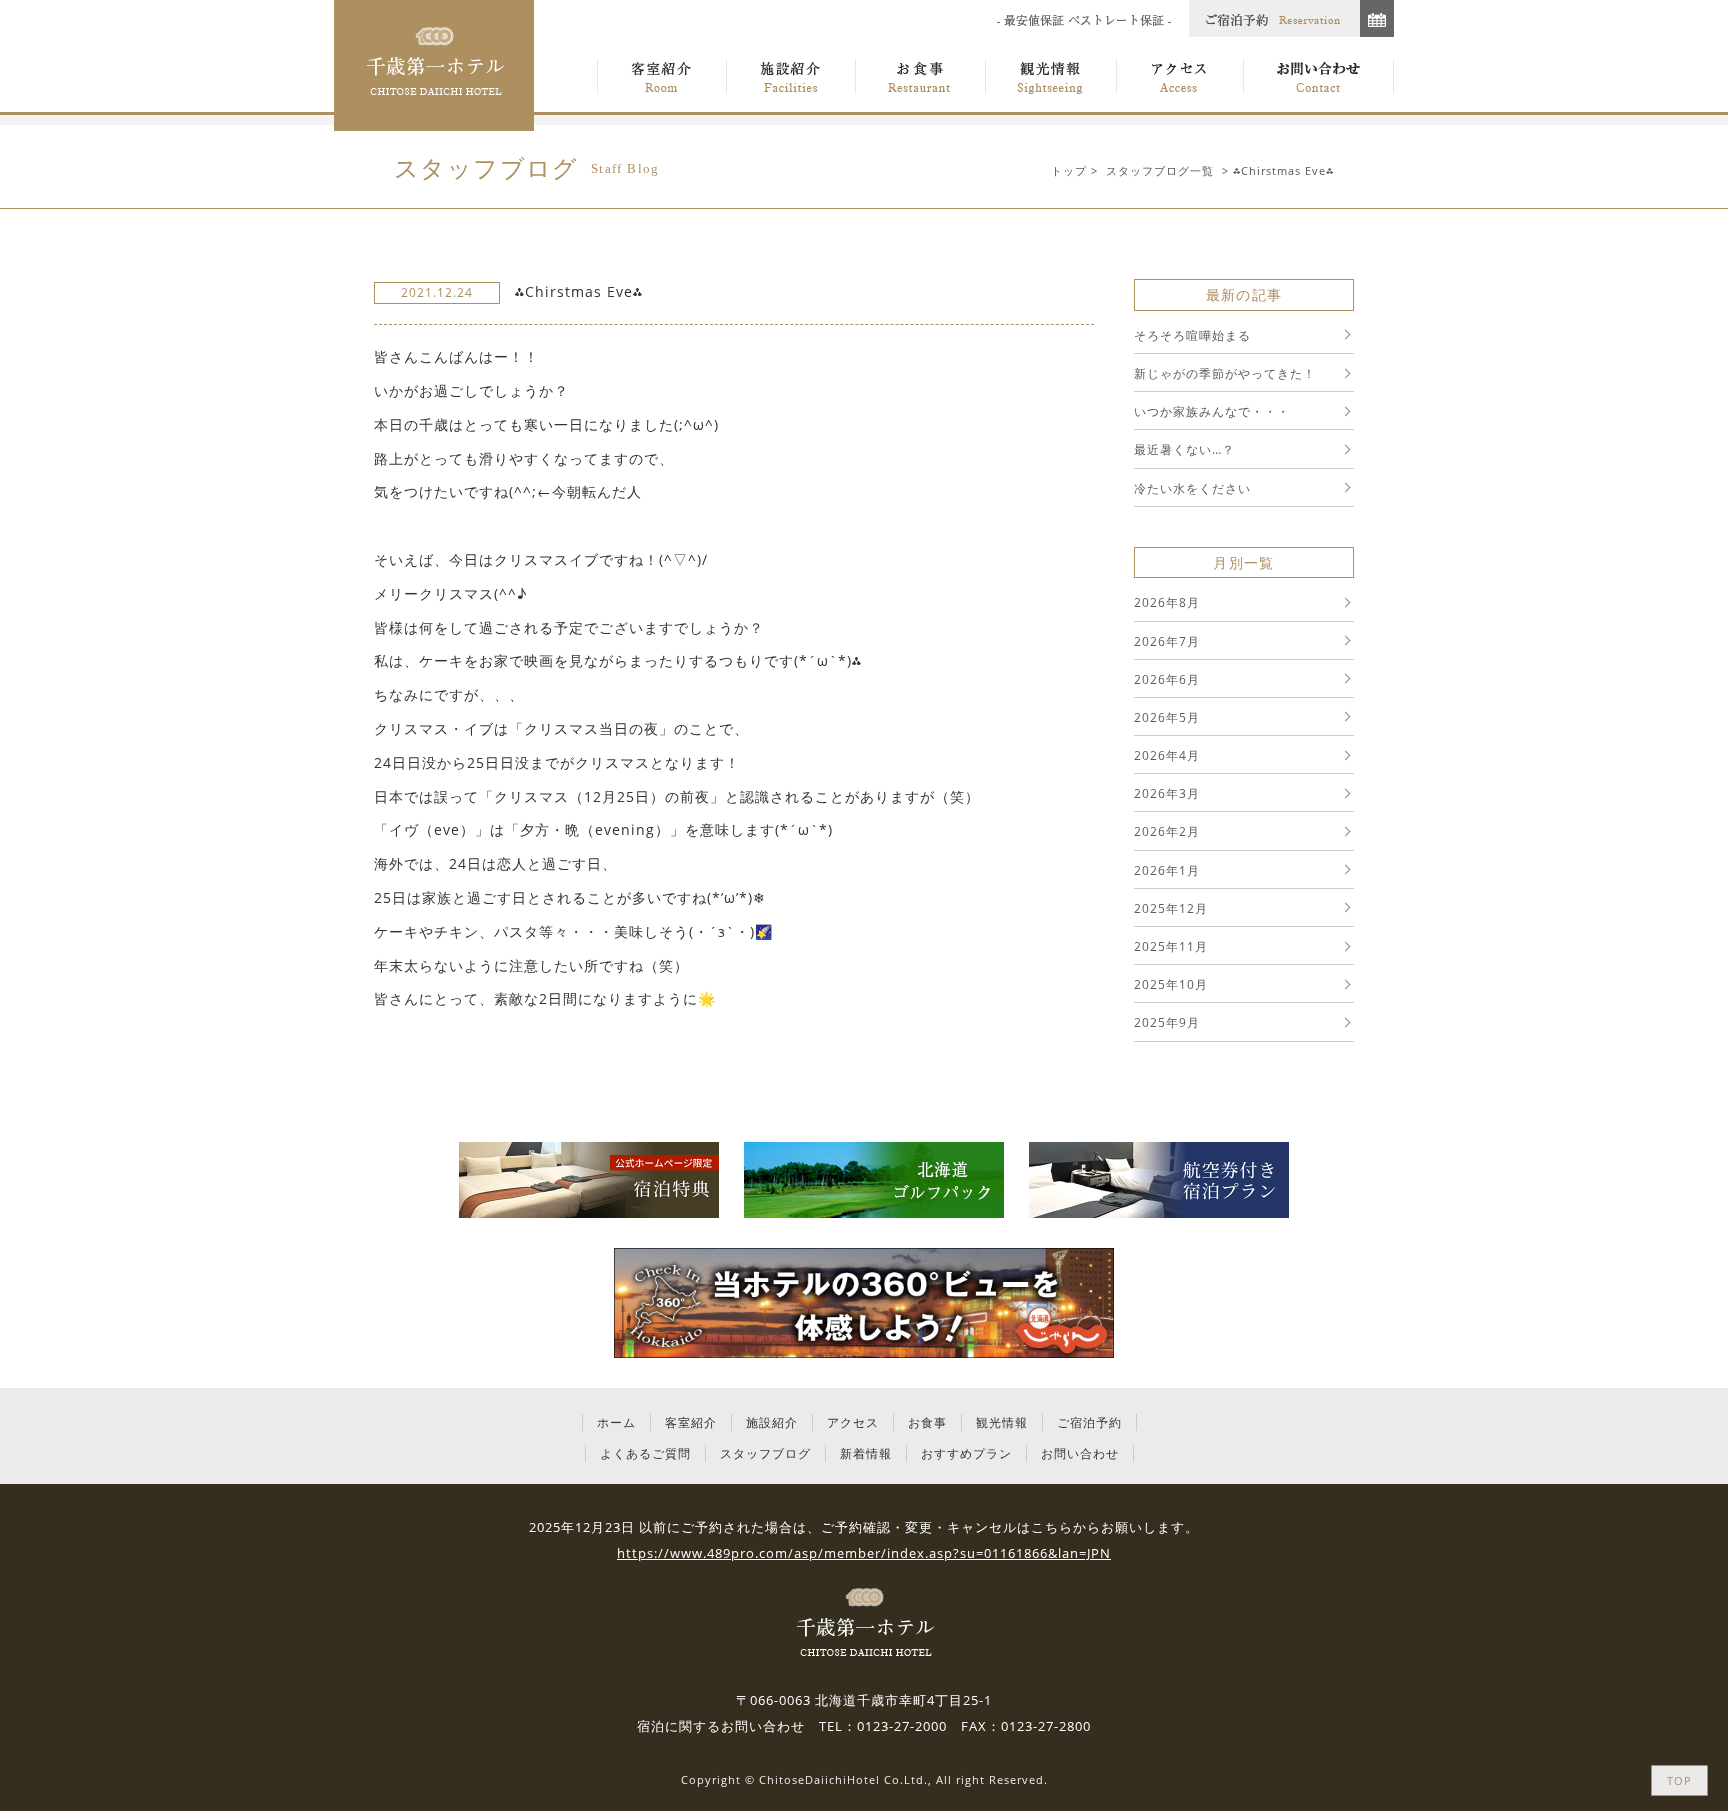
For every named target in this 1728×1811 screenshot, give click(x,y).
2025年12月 (1171, 908)
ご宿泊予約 (1089, 1422)
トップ (1069, 170)
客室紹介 (691, 1422)
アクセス (853, 1422)
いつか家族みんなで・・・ (1212, 411)
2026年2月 (1167, 831)
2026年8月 (1167, 602)
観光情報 (1002, 1422)
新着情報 (866, 1453)
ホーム (616, 1422)
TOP (1679, 1780)
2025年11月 (1171, 946)
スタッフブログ (765, 1453)
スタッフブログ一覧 (1160, 170)
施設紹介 (772, 1422)
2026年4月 (1167, 755)
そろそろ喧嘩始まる (1192, 335)
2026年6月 (1167, 679)
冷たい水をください (1192, 488)
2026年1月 (1167, 870)
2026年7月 (1167, 641)
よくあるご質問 (645, 1453)
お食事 (927, 1422)
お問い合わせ (1080, 1453)
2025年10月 (1171, 984)
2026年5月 (1167, 717)
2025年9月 (1167, 1022)
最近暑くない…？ (1184, 449)
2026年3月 (1167, 793)
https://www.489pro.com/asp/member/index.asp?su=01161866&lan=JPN (864, 1553)
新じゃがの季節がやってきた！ (1225, 373)
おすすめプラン (966, 1453)
